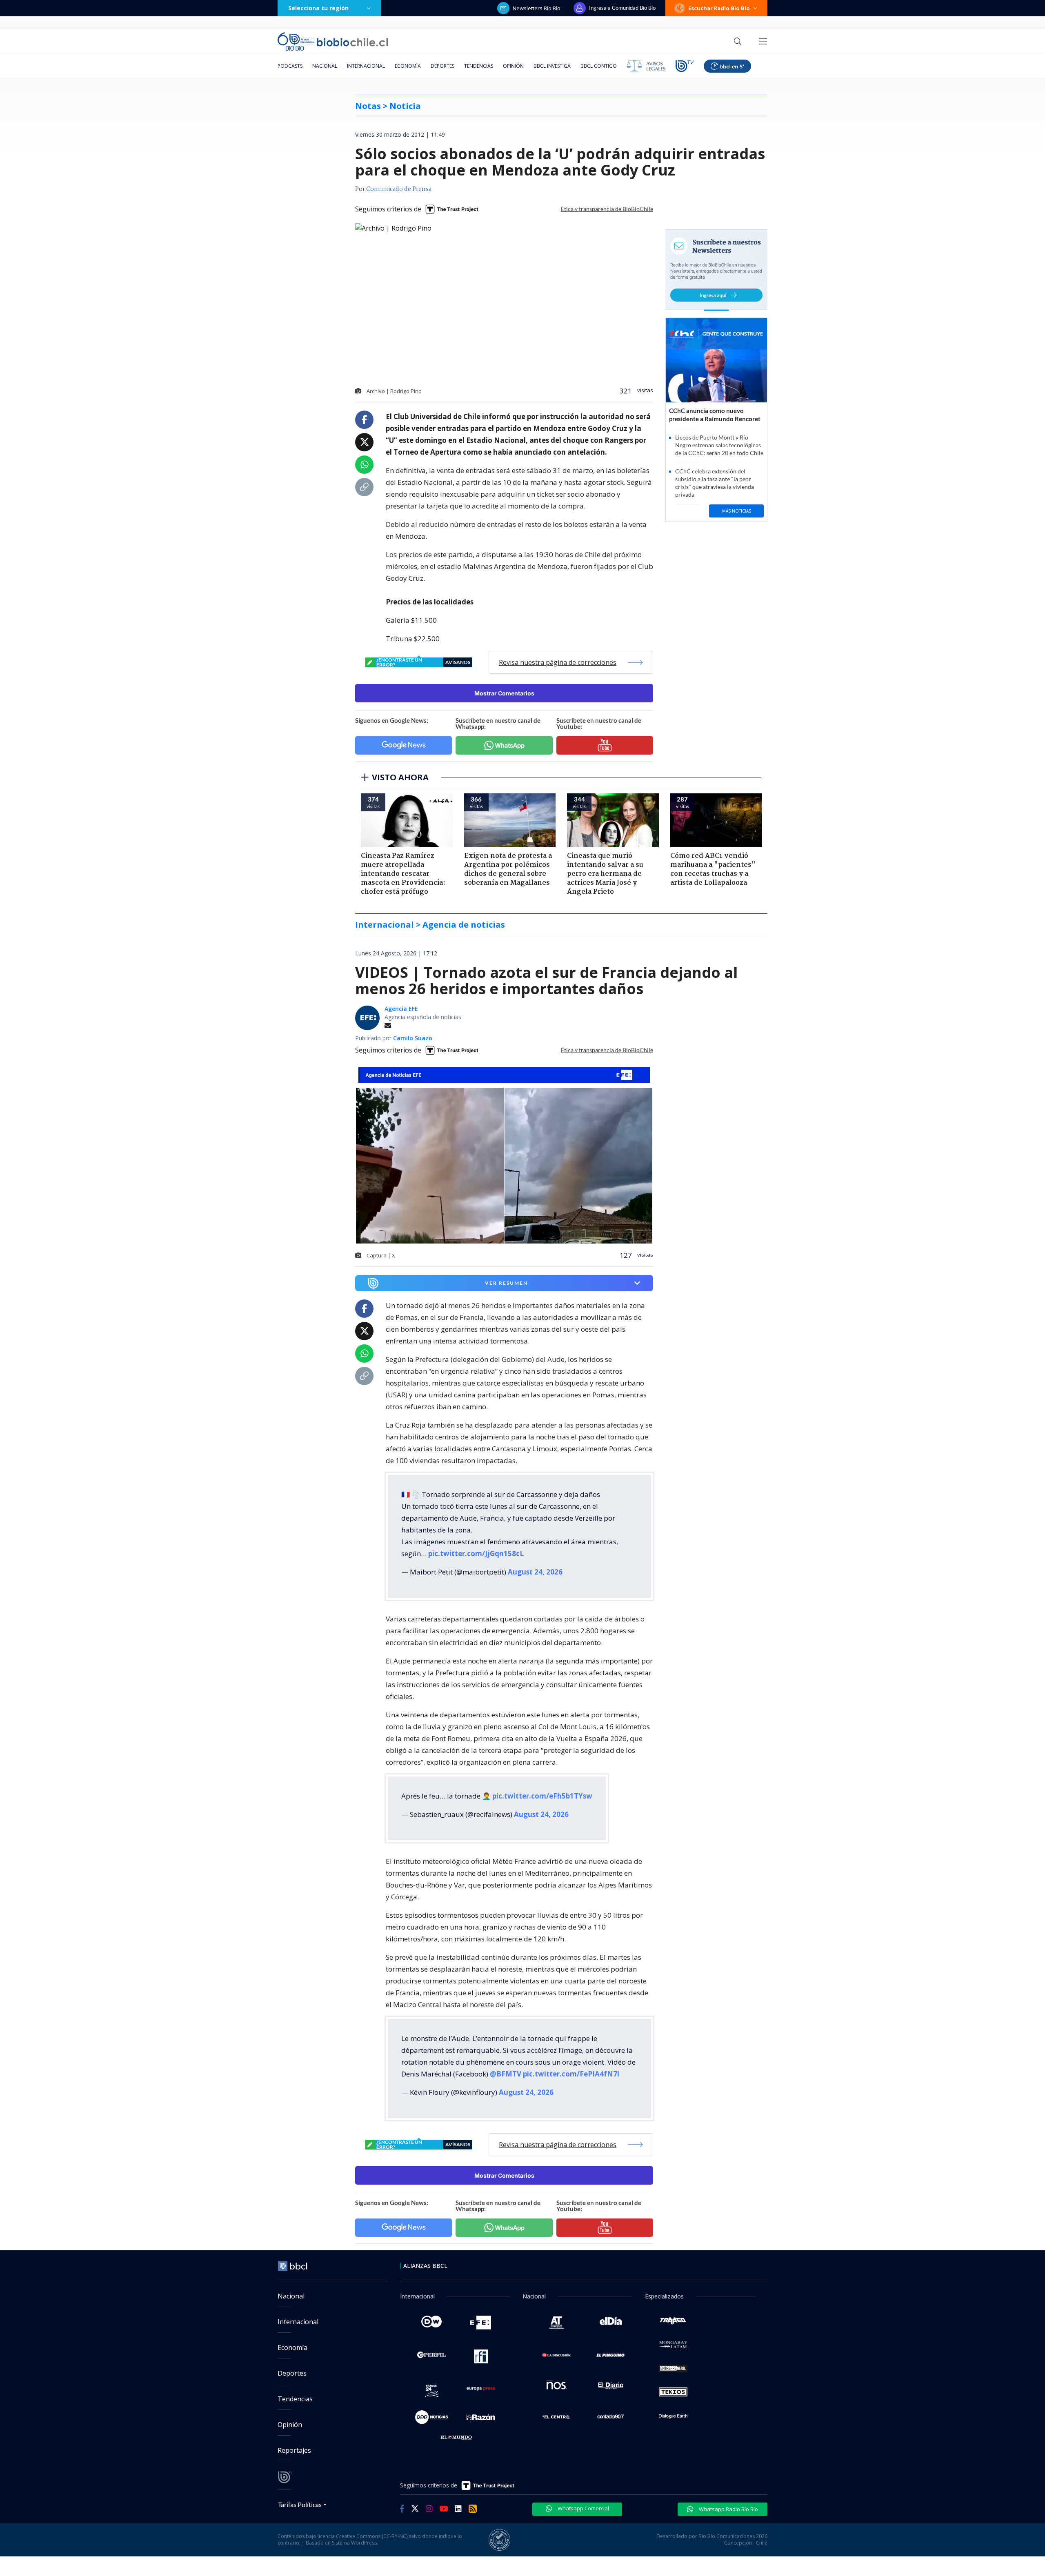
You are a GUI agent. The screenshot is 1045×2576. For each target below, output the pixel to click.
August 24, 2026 (535, 1572)
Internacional (366, 66)
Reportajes (294, 2450)
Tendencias (479, 66)
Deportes (442, 66)
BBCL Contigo (599, 66)
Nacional (325, 66)
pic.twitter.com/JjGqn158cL (476, 1553)
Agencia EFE (401, 1009)
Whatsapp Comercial (583, 2508)
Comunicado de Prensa (399, 189)
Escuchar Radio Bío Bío (719, 8)
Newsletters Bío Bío (537, 8)
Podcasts (290, 66)
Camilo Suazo (413, 1038)
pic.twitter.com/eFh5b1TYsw (542, 1796)
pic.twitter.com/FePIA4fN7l (571, 2074)
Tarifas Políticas (300, 2504)
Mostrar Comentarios (504, 693)
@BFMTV (506, 2074)
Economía (408, 66)
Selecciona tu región (318, 8)
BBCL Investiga (552, 66)
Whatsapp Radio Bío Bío (728, 2509)
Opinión (513, 66)
